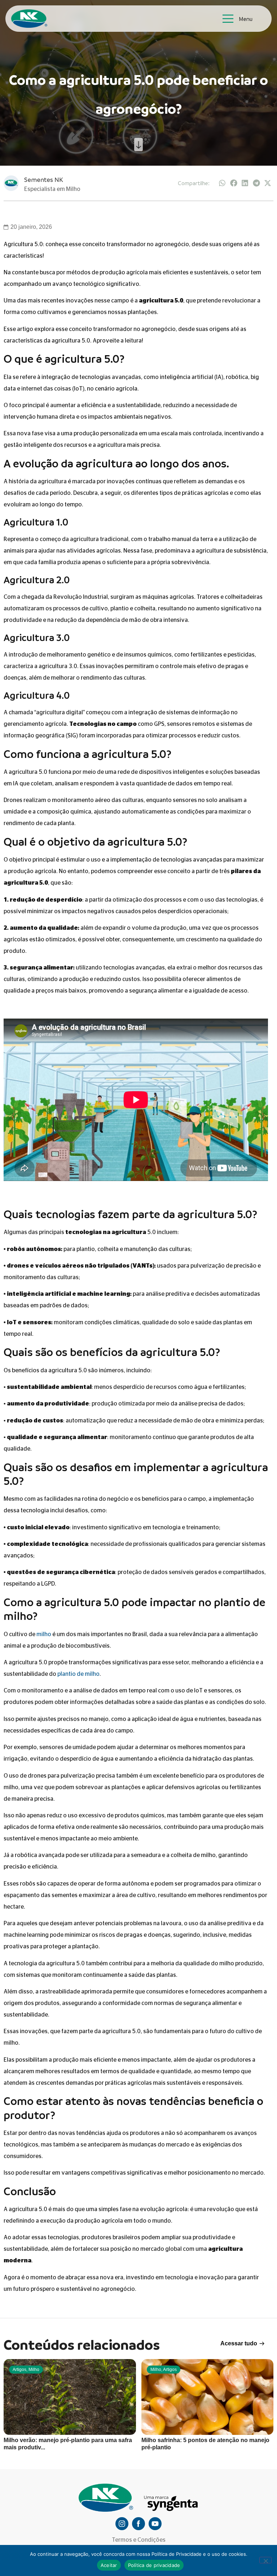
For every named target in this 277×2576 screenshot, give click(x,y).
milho (44, 1634)
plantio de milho (78, 1674)
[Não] (265, 2560)
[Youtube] (155, 2524)
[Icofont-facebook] (138, 2524)
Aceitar (109, 2565)
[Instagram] (122, 2524)
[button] (223, 183)
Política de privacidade (154, 2565)
